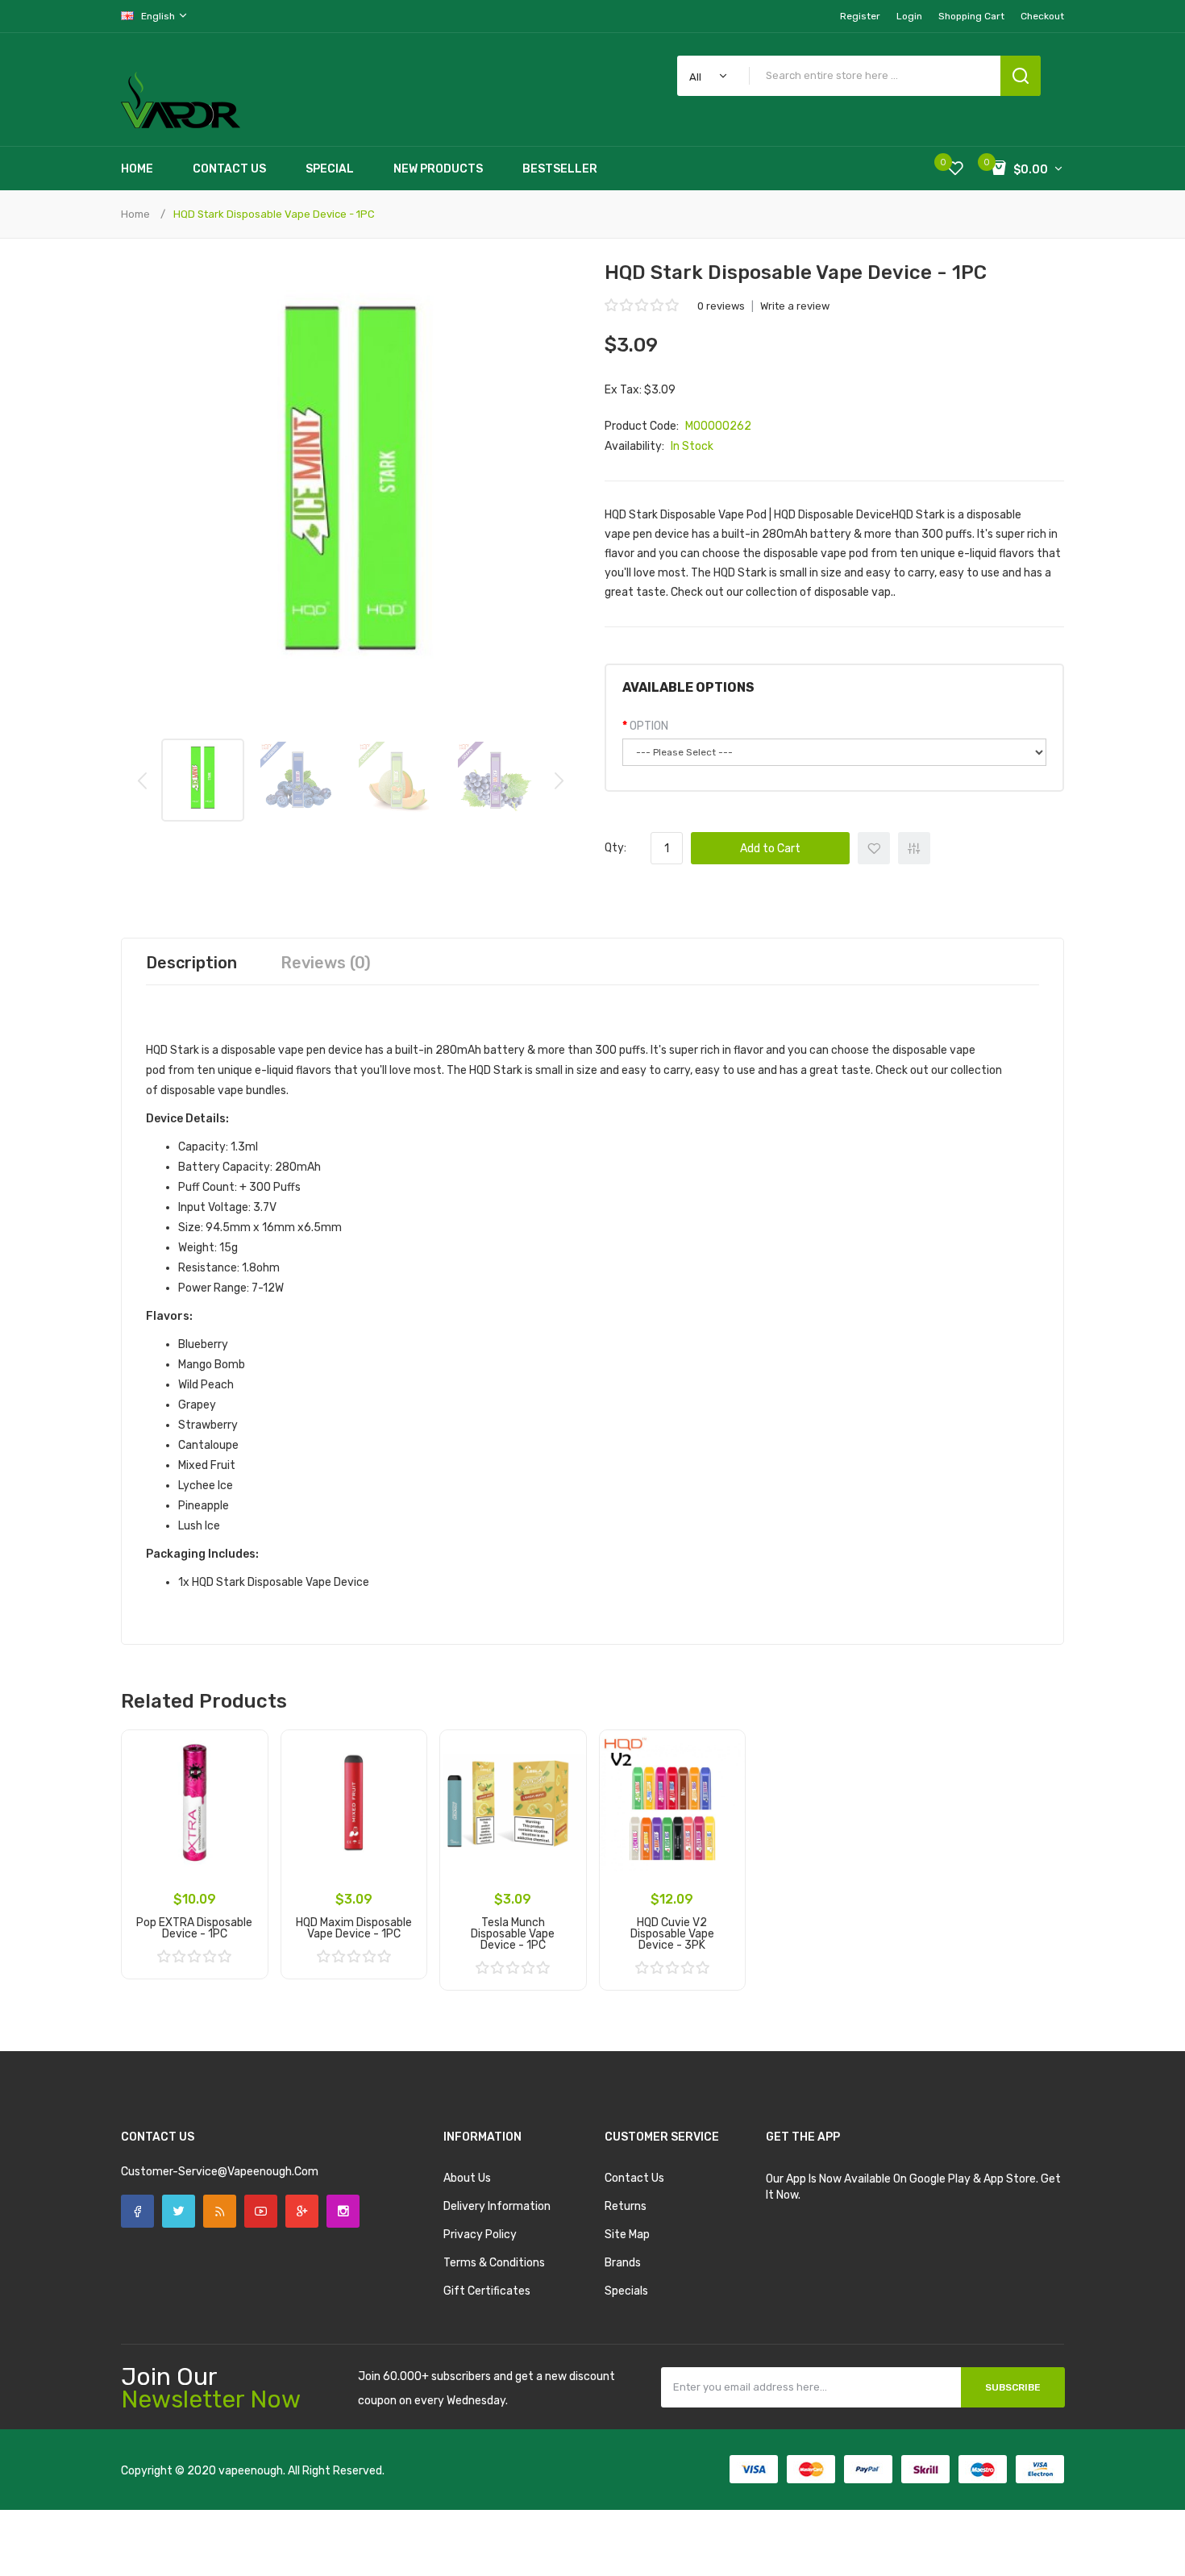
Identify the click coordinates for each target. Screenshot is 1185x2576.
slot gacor (333, 2503)
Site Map (627, 2235)
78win (343, 2535)
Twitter (179, 2211)
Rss (220, 2211)
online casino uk (376, 2487)
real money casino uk (275, 2535)
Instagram (343, 2211)
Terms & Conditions (494, 2263)
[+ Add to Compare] (244, 1775)
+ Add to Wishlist (874, 848)
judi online (191, 2503)
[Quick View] (244, 1796)
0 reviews (721, 306)
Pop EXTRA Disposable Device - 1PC (194, 1928)
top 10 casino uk (434, 2519)
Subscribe (1013, 2387)
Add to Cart (770, 849)
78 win (149, 2503)
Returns (626, 2206)
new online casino (403, 2535)
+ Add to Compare (914, 848)
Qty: (615, 848)
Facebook (137, 2211)
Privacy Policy (480, 2235)
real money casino (197, 2519)
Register (860, 16)
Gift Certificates (487, 2291)
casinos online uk (401, 2503)
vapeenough (251, 2471)
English (159, 16)
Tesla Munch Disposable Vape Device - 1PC (513, 1934)
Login (909, 16)
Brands (623, 2263)
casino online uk (295, 2487)
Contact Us (634, 2178)
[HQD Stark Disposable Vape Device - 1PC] (203, 780)
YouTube (261, 2211)
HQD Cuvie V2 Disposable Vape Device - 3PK (672, 1934)
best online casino (225, 2551)
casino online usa (347, 2551)
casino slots (246, 2503)
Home (135, 214)
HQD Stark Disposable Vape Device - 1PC (274, 214)
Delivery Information (497, 2206)
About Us (467, 2178)
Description (191, 963)
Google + (302, 2211)
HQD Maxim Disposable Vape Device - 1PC (354, 1928)
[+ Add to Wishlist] (244, 1754)
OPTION (649, 726)
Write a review (795, 306)
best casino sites (180, 2535)
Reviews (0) (326, 963)
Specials (626, 2291)
